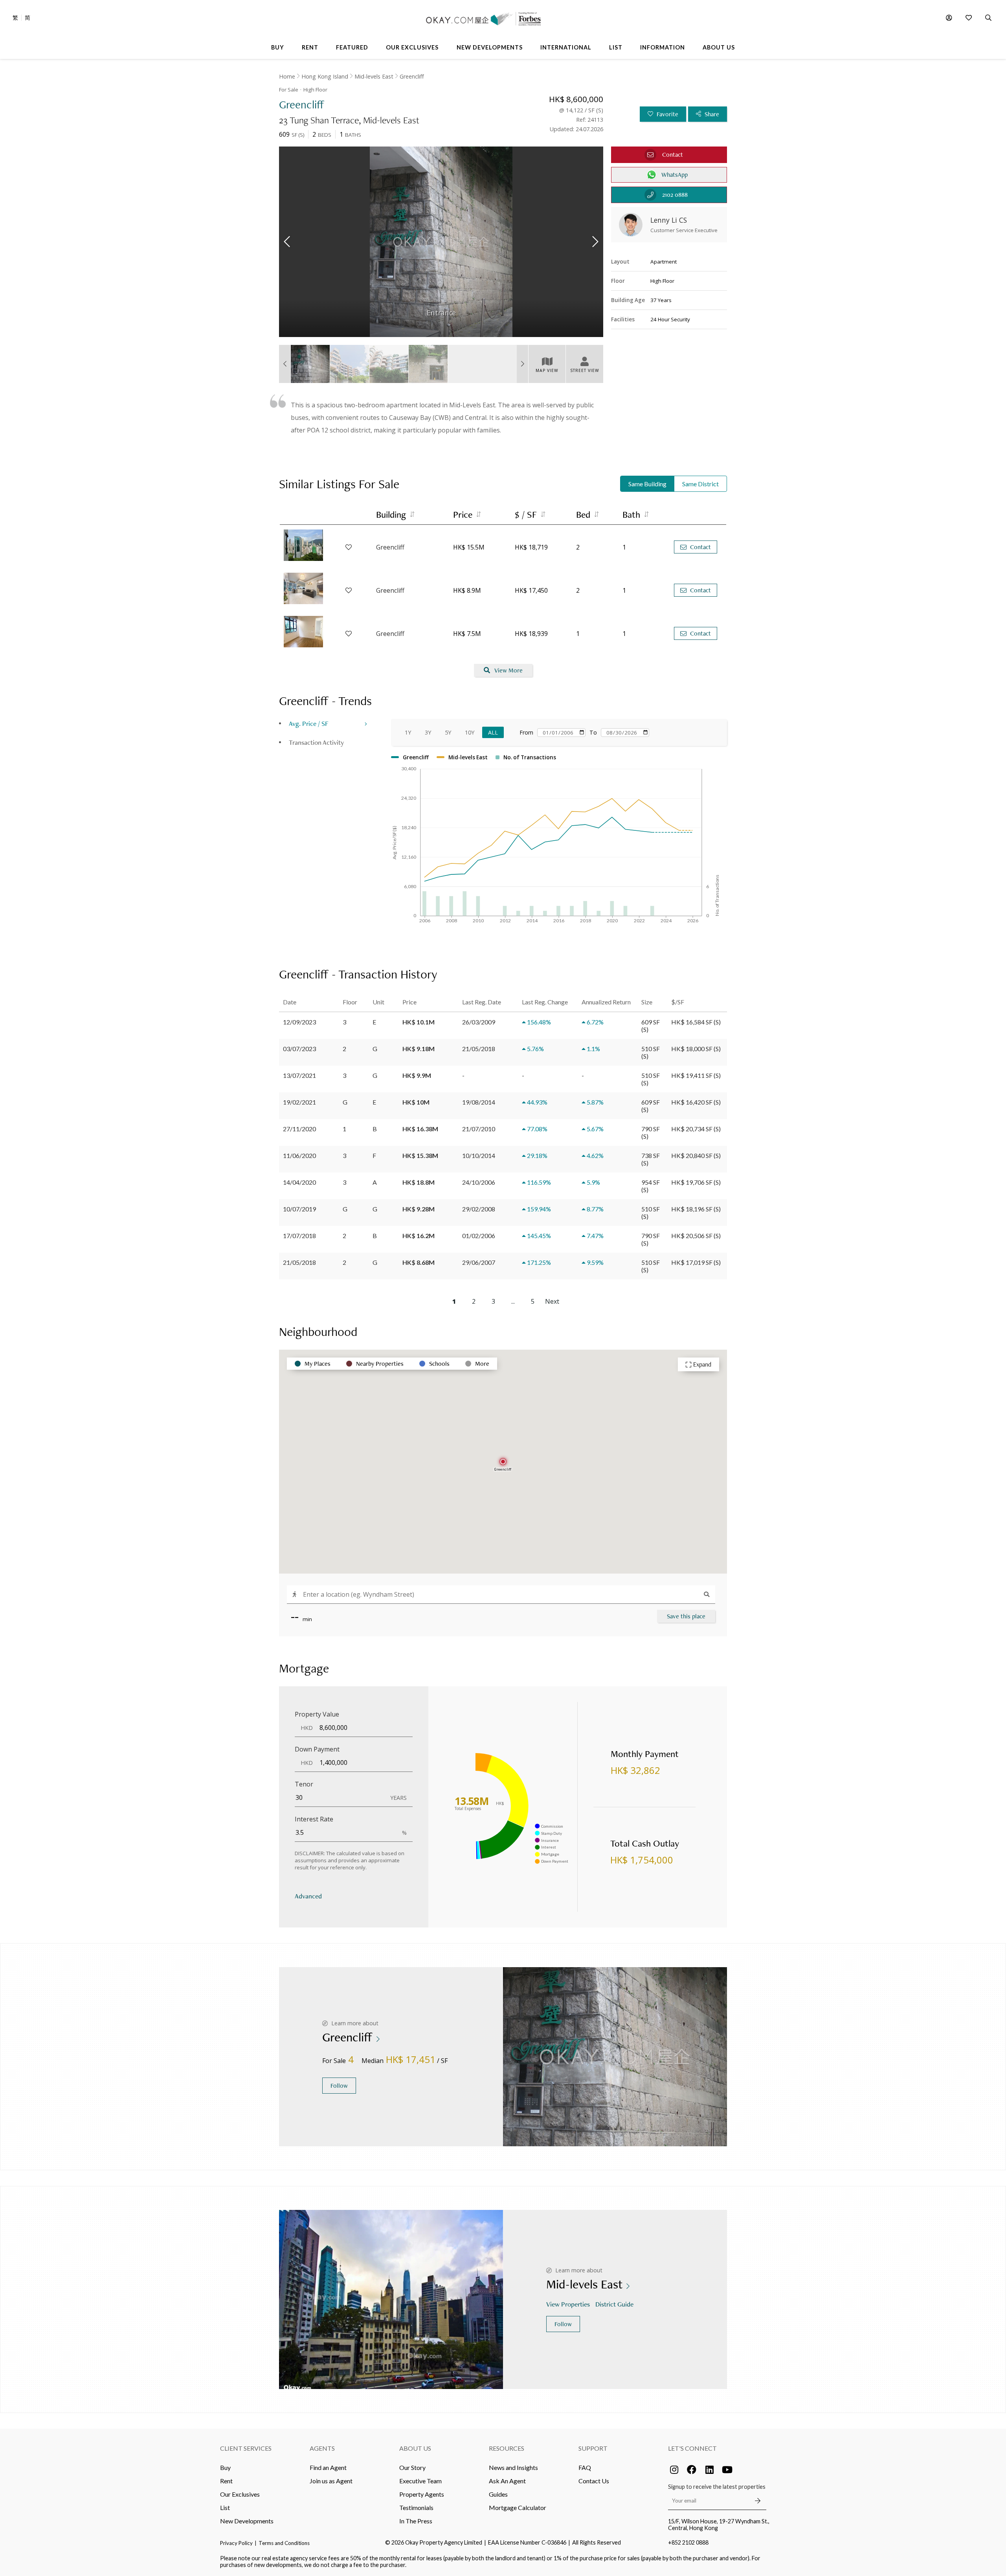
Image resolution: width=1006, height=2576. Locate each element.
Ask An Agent (507, 2481)
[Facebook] (692, 2470)
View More (509, 670)
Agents (322, 2448)
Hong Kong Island (325, 76)
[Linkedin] (709, 2470)
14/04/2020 (299, 1182)
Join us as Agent (331, 2481)
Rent (226, 2481)
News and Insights (513, 2467)
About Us (415, 2448)
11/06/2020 (299, 1155)
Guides (498, 2494)
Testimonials (416, 2507)
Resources (507, 2448)
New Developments (247, 2521)
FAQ (585, 2467)
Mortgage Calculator (518, 2507)
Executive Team (420, 2481)
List (225, 2507)
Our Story (412, 2467)
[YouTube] (727, 2470)
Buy (225, 2467)
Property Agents (422, 2494)
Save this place (686, 1616)
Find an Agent (328, 2467)
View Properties (568, 2304)
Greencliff (412, 76)
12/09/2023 (299, 1022)
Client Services (246, 2448)
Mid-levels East (374, 76)
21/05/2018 (299, 1262)
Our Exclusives (240, 2494)
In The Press (416, 2521)
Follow (339, 2086)
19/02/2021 (299, 1102)
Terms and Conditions (284, 2543)
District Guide (614, 2304)
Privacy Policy (236, 2543)
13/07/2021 (299, 1075)
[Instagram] (674, 2470)
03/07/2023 (299, 1049)
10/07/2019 (299, 1209)
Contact (700, 547)
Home (287, 76)
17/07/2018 (299, 1236)
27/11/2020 (299, 1129)
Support (593, 2448)
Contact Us (594, 2481)
